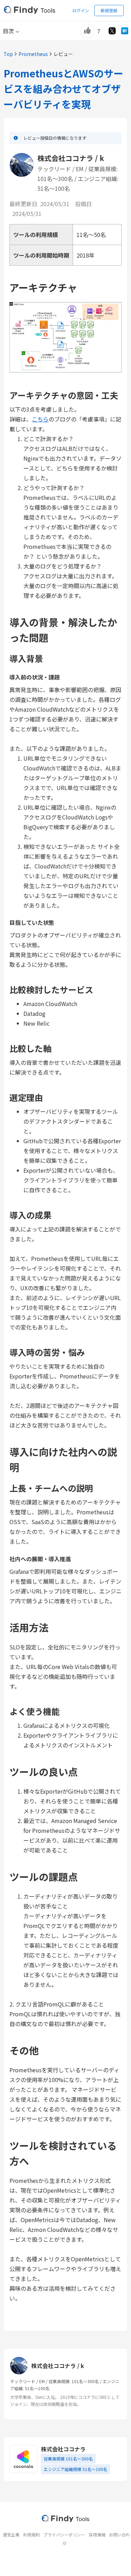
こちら (40, 419)
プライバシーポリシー (64, 2535)
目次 (8, 31)
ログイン (81, 10)
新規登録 (109, 10)
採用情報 (97, 2535)
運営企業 (11, 2535)
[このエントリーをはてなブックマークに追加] (125, 31)
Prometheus (33, 54)
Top (8, 54)
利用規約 (31, 2535)
